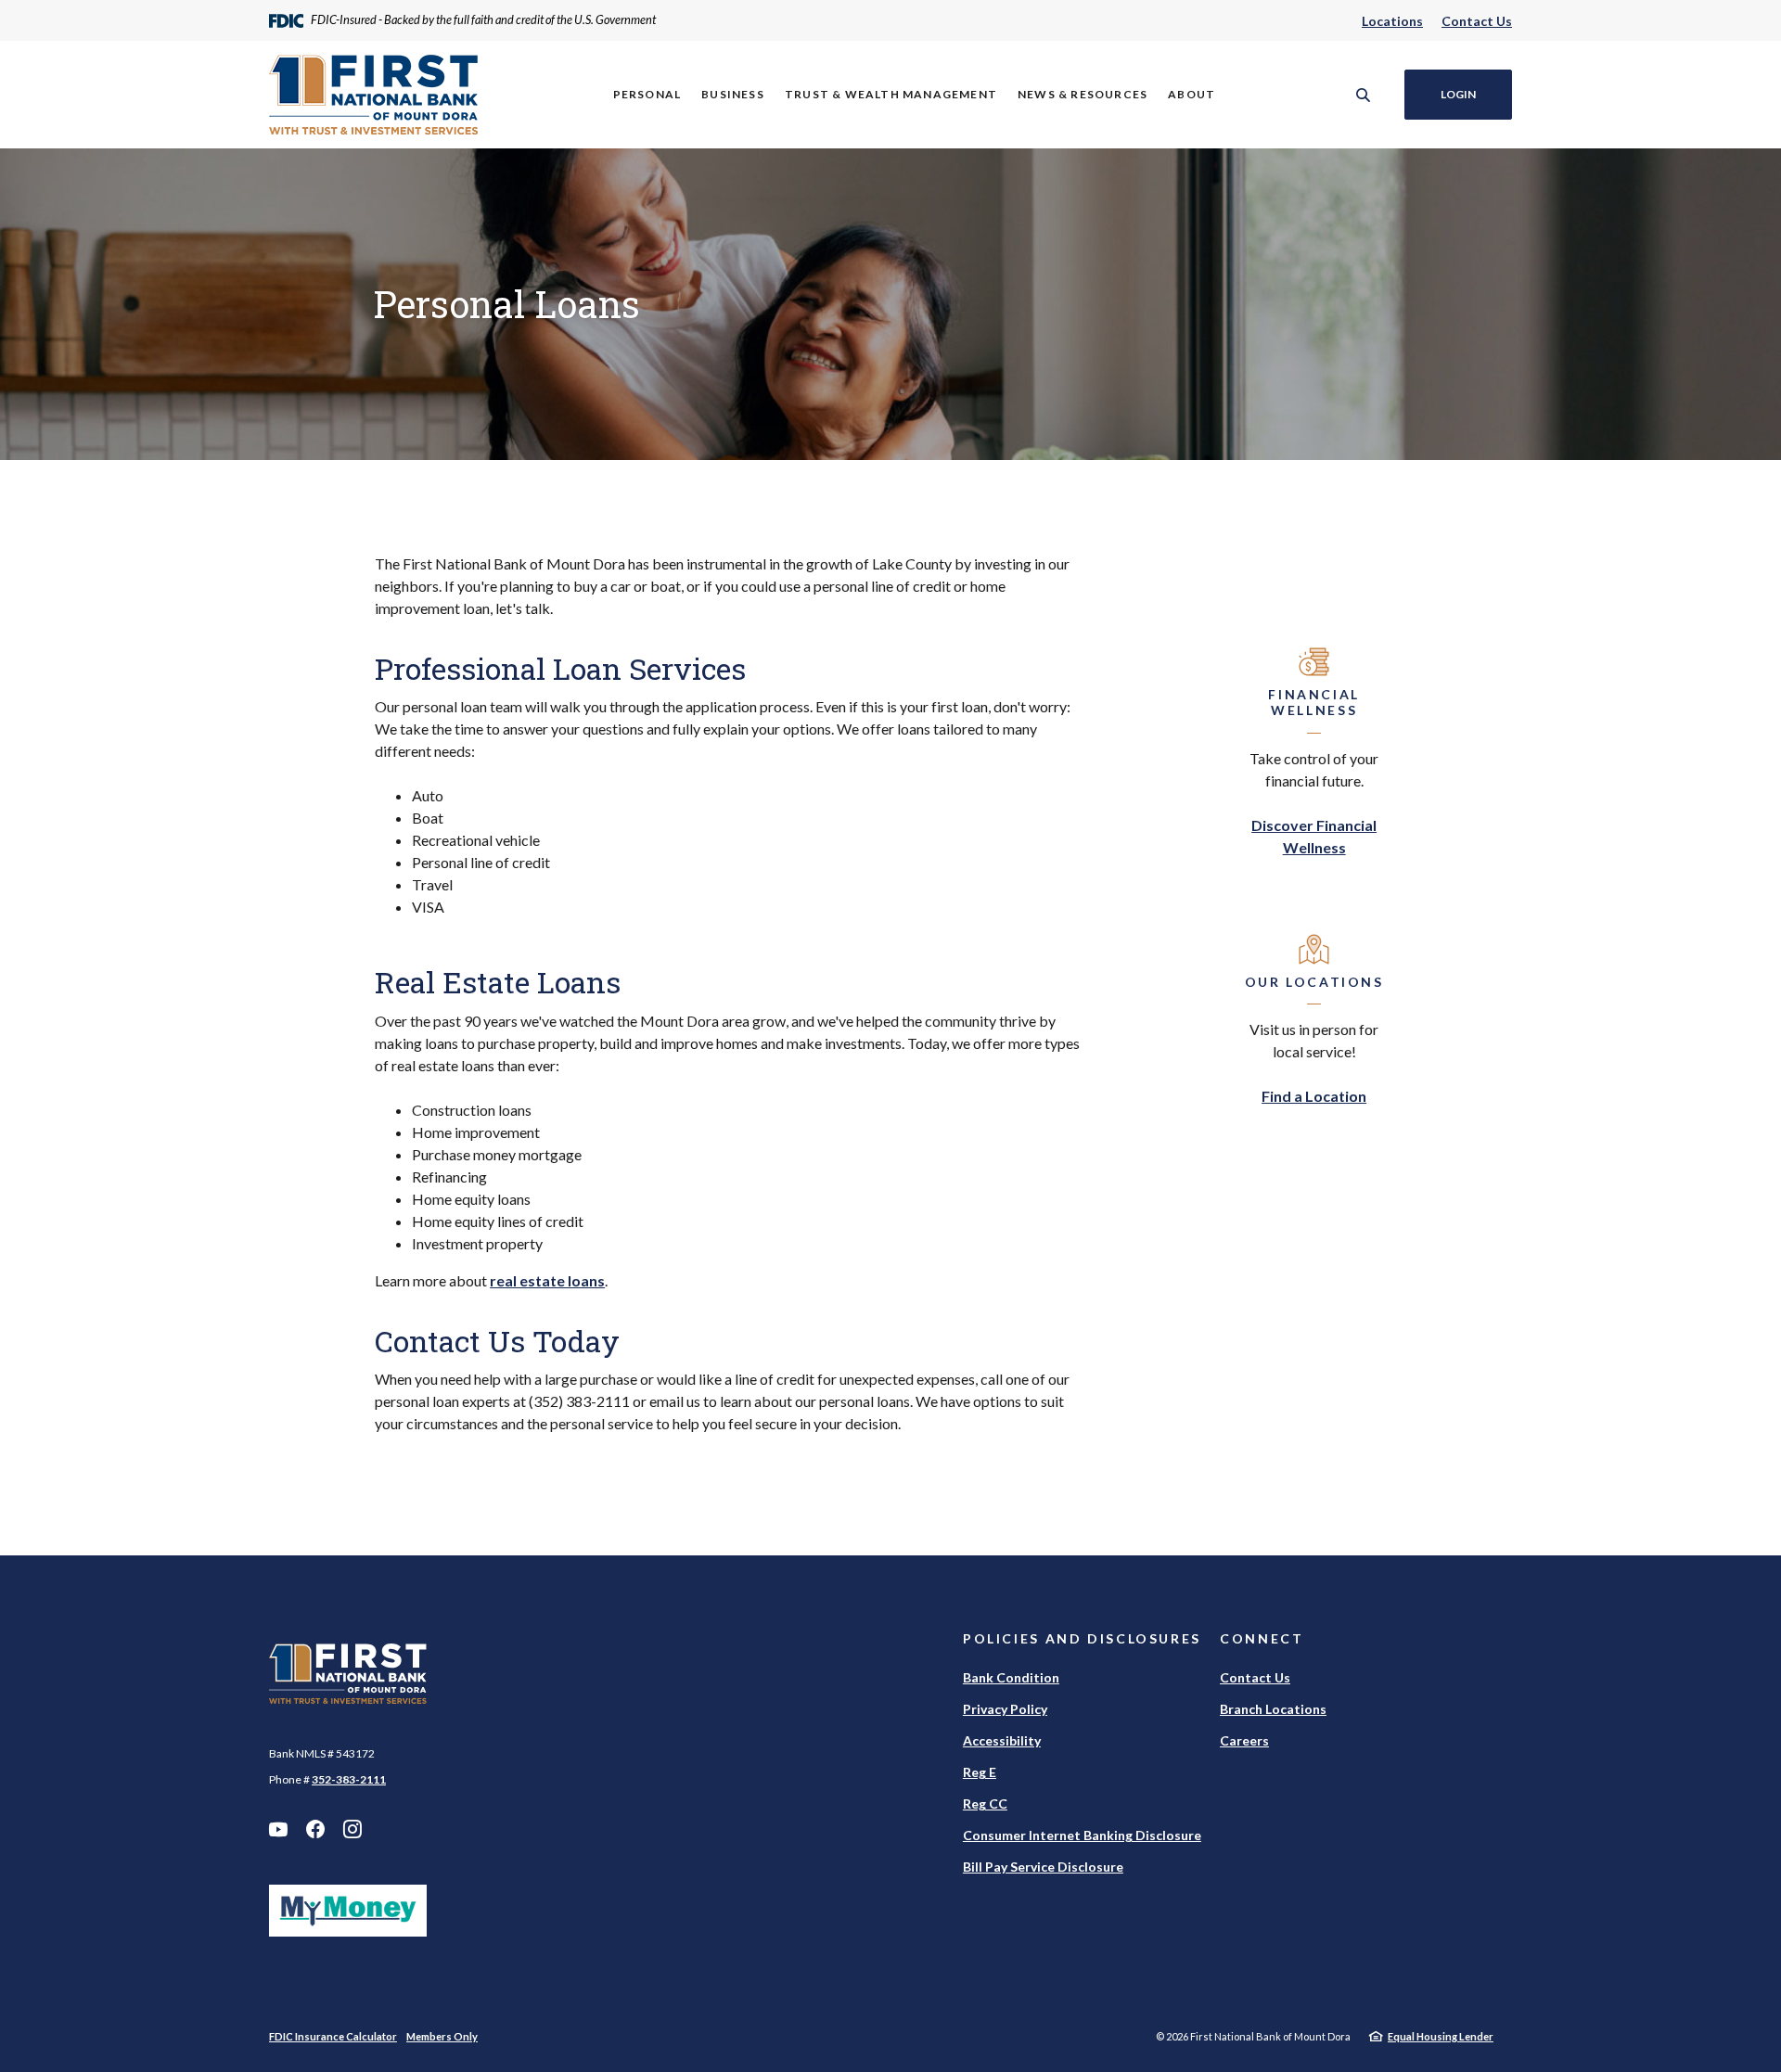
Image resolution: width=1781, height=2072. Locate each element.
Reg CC (985, 1803)
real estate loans (547, 1280)
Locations (1392, 21)
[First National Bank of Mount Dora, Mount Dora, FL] (373, 95)
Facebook (315, 1829)
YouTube (278, 1829)
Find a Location (1314, 1096)
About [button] (1192, 94)
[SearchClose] (1364, 95)
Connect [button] (1262, 1638)
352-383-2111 (349, 1779)
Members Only (442, 2036)
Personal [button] (647, 94)
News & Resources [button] (1083, 94)
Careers (1244, 1740)
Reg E (980, 1772)
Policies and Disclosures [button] (1082, 1638)
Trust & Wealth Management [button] (891, 94)
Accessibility (1002, 1740)
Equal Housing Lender (1441, 2036)
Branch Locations (1273, 1709)
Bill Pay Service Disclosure (1043, 1867)
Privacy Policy (1005, 1709)
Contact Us (1477, 21)
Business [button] (733, 94)
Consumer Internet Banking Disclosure (1082, 1835)
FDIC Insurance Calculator (333, 2036)
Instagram (352, 1829)
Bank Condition (1011, 1677)
